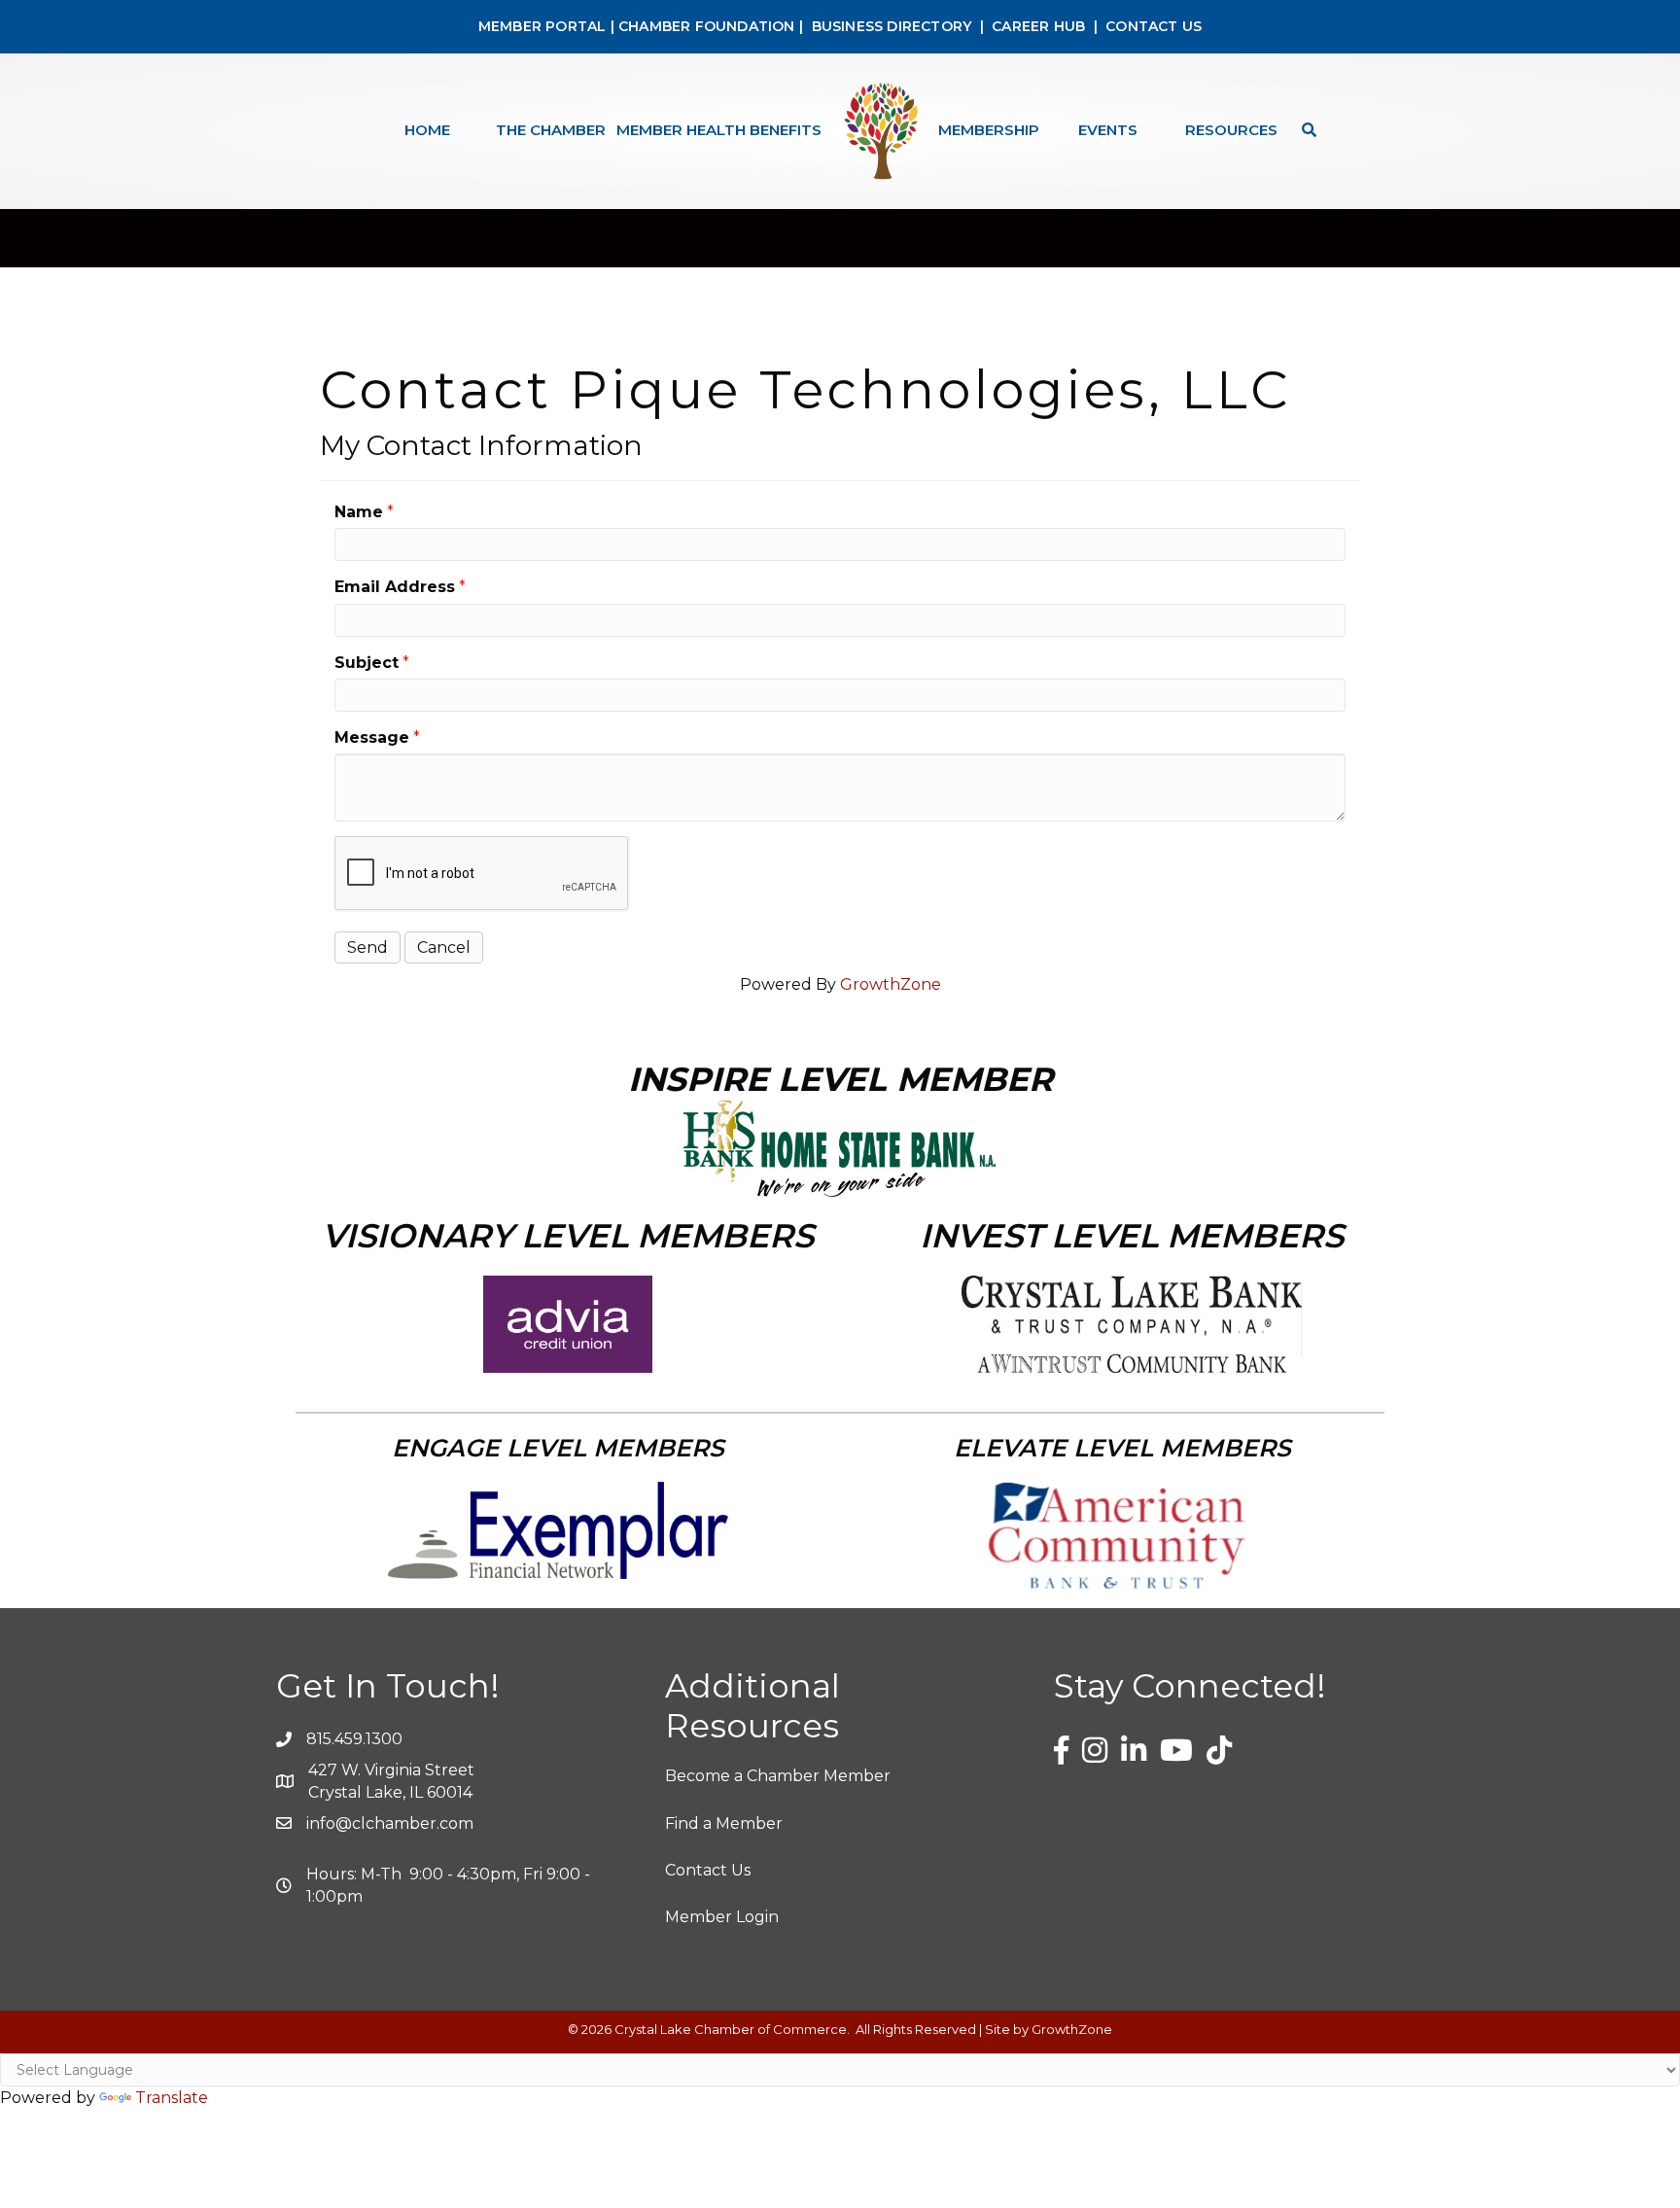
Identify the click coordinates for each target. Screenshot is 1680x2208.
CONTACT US (1154, 26)
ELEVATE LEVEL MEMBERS (1122, 1448)
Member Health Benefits (719, 130)
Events (1108, 130)
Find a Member (724, 1823)
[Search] (1304, 130)
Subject (367, 663)
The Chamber (551, 130)
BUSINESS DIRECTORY (889, 26)
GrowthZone (891, 984)
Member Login (722, 1917)
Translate (172, 2098)
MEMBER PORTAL (542, 26)
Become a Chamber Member (778, 1776)
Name (359, 512)
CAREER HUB (1038, 26)
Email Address (395, 587)
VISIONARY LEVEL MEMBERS (568, 1236)
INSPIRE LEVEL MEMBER (840, 1079)
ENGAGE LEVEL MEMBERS (558, 1448)
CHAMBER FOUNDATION (707, 26)
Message (372, 737)
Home (427, 130)
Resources (1231, 130)
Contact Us (708, 1870)
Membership (989, 130)
